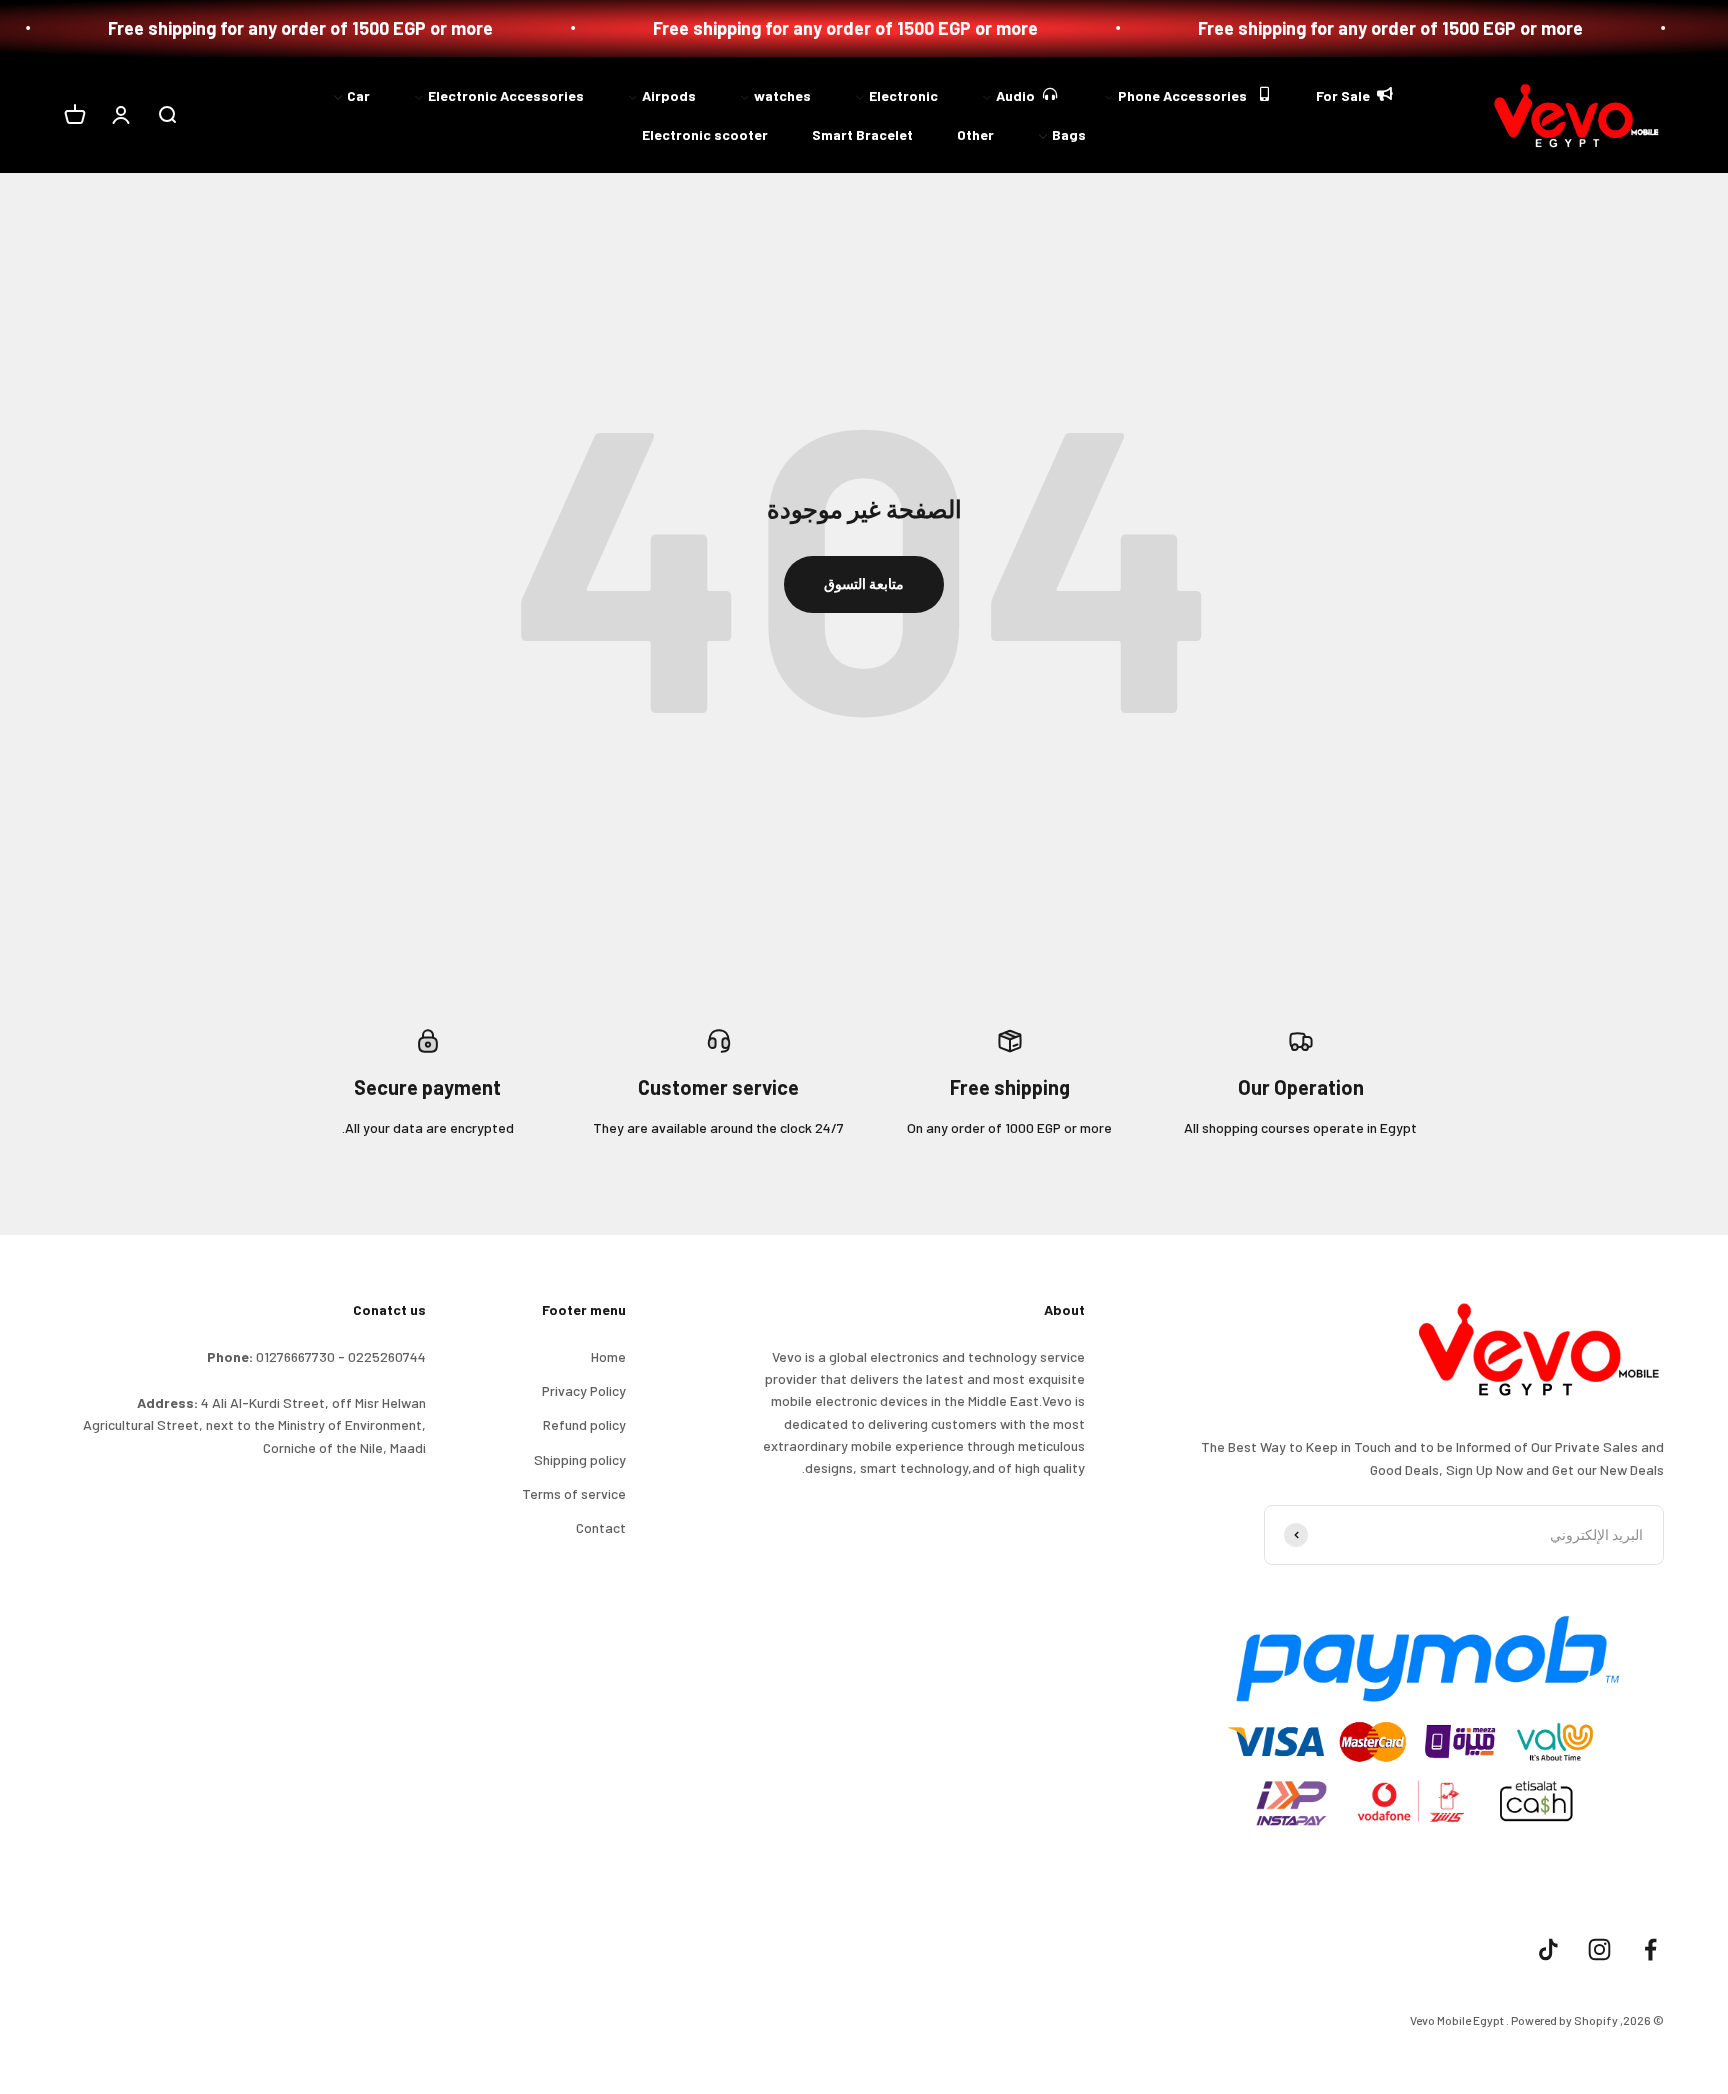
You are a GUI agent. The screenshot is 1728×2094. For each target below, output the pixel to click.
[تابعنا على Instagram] (1599, 1949)
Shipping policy (580, 1459)
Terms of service (574, 1493)
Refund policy (584, 1424)
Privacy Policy (584, 1390)
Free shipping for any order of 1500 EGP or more (1455, 28)
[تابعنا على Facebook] (1650, 1949)
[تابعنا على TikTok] (1548, 1949)
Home (608, 1356)
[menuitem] (1356, 93)
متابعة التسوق (864, 583)
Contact (601, 1527)
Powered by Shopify (1564, 2020)
